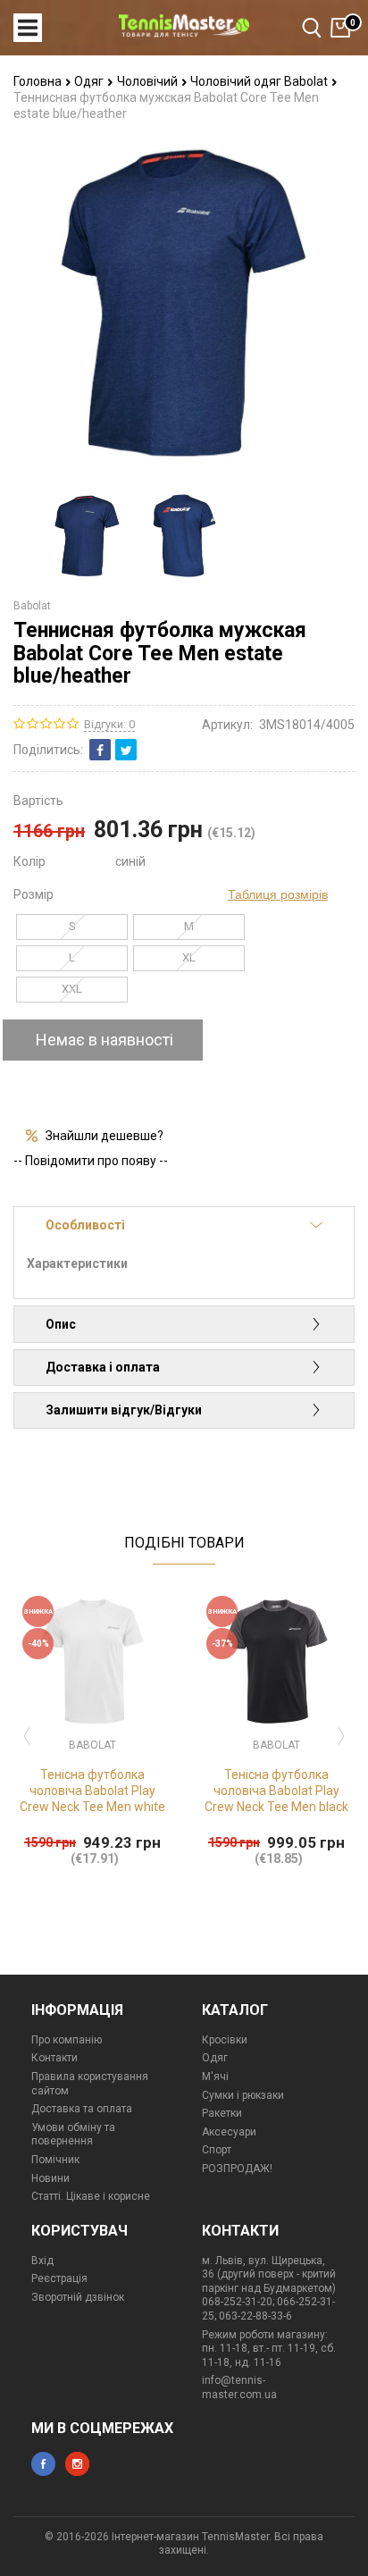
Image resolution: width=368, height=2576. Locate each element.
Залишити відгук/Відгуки (124, 1410)
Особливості (85, 1225)
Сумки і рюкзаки (243, 2095)
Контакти (54, 2058)
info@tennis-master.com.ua (239, 2387)
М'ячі (215, 2077)
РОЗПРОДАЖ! (237, 2169)
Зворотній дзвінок (78, 2297)
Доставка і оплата (103, 1367)
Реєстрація (59, 2278)
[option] (87, 535)
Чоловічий (149, 81)
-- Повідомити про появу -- (91, 1161)
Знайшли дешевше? (105, 1136)
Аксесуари (229, 2132)
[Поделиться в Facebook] (100, 750)
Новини (50, 2178)
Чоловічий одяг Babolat (260, 81)
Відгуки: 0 (109, 724)
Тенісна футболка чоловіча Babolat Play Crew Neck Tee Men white (92, 1791)
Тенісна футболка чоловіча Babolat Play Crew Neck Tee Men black (276, 1791)
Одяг (90, 81)
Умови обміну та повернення (73, 2135)
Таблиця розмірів (278, 894)
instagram (77, 2464)
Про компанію (67, 2040)
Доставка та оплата (82, 2109)
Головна (39, 81)
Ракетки (222, 2113)
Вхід (42, 2261)
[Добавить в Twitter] (126, 750)
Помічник (55, 2160)
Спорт (217, 2150)
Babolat (32, 606)
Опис (61, 1324)
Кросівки (225, 2040)
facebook (43, 2464)
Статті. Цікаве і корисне (91, 2196)
